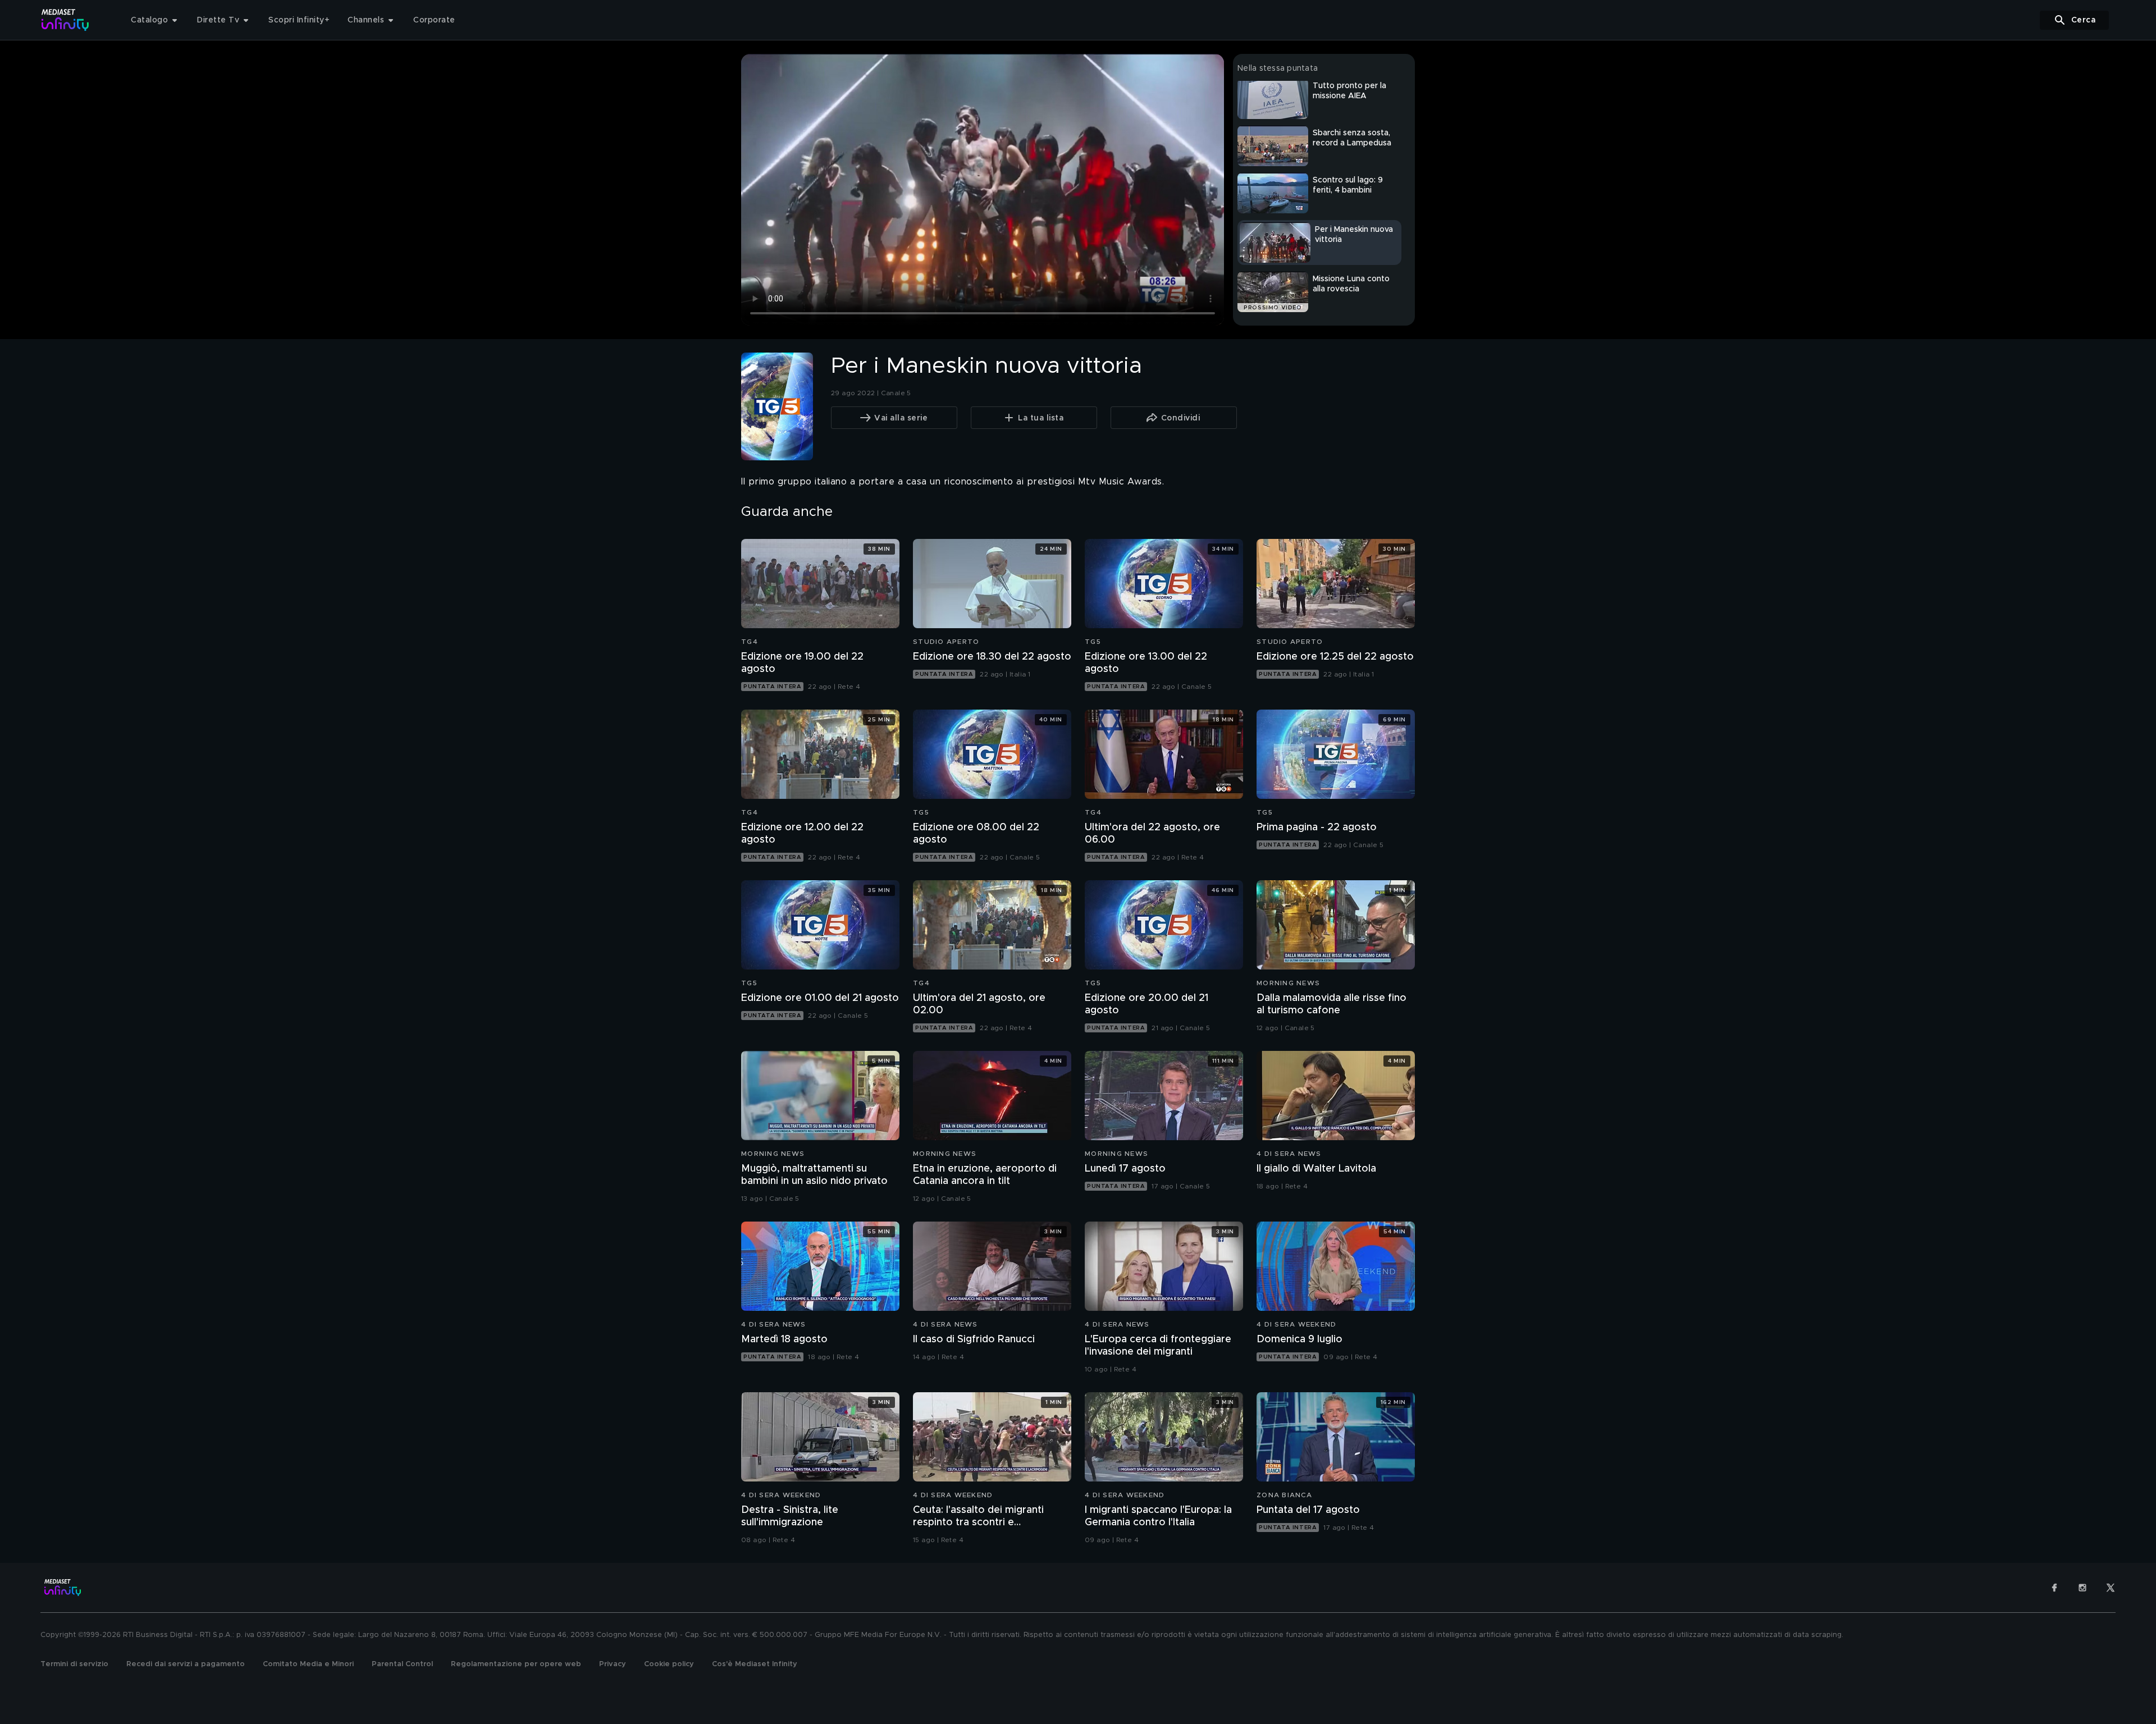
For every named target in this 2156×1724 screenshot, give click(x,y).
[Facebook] (2054, 1588)
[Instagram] (2082, 1588)
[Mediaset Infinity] (65, 20)
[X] (2111, 1588)
